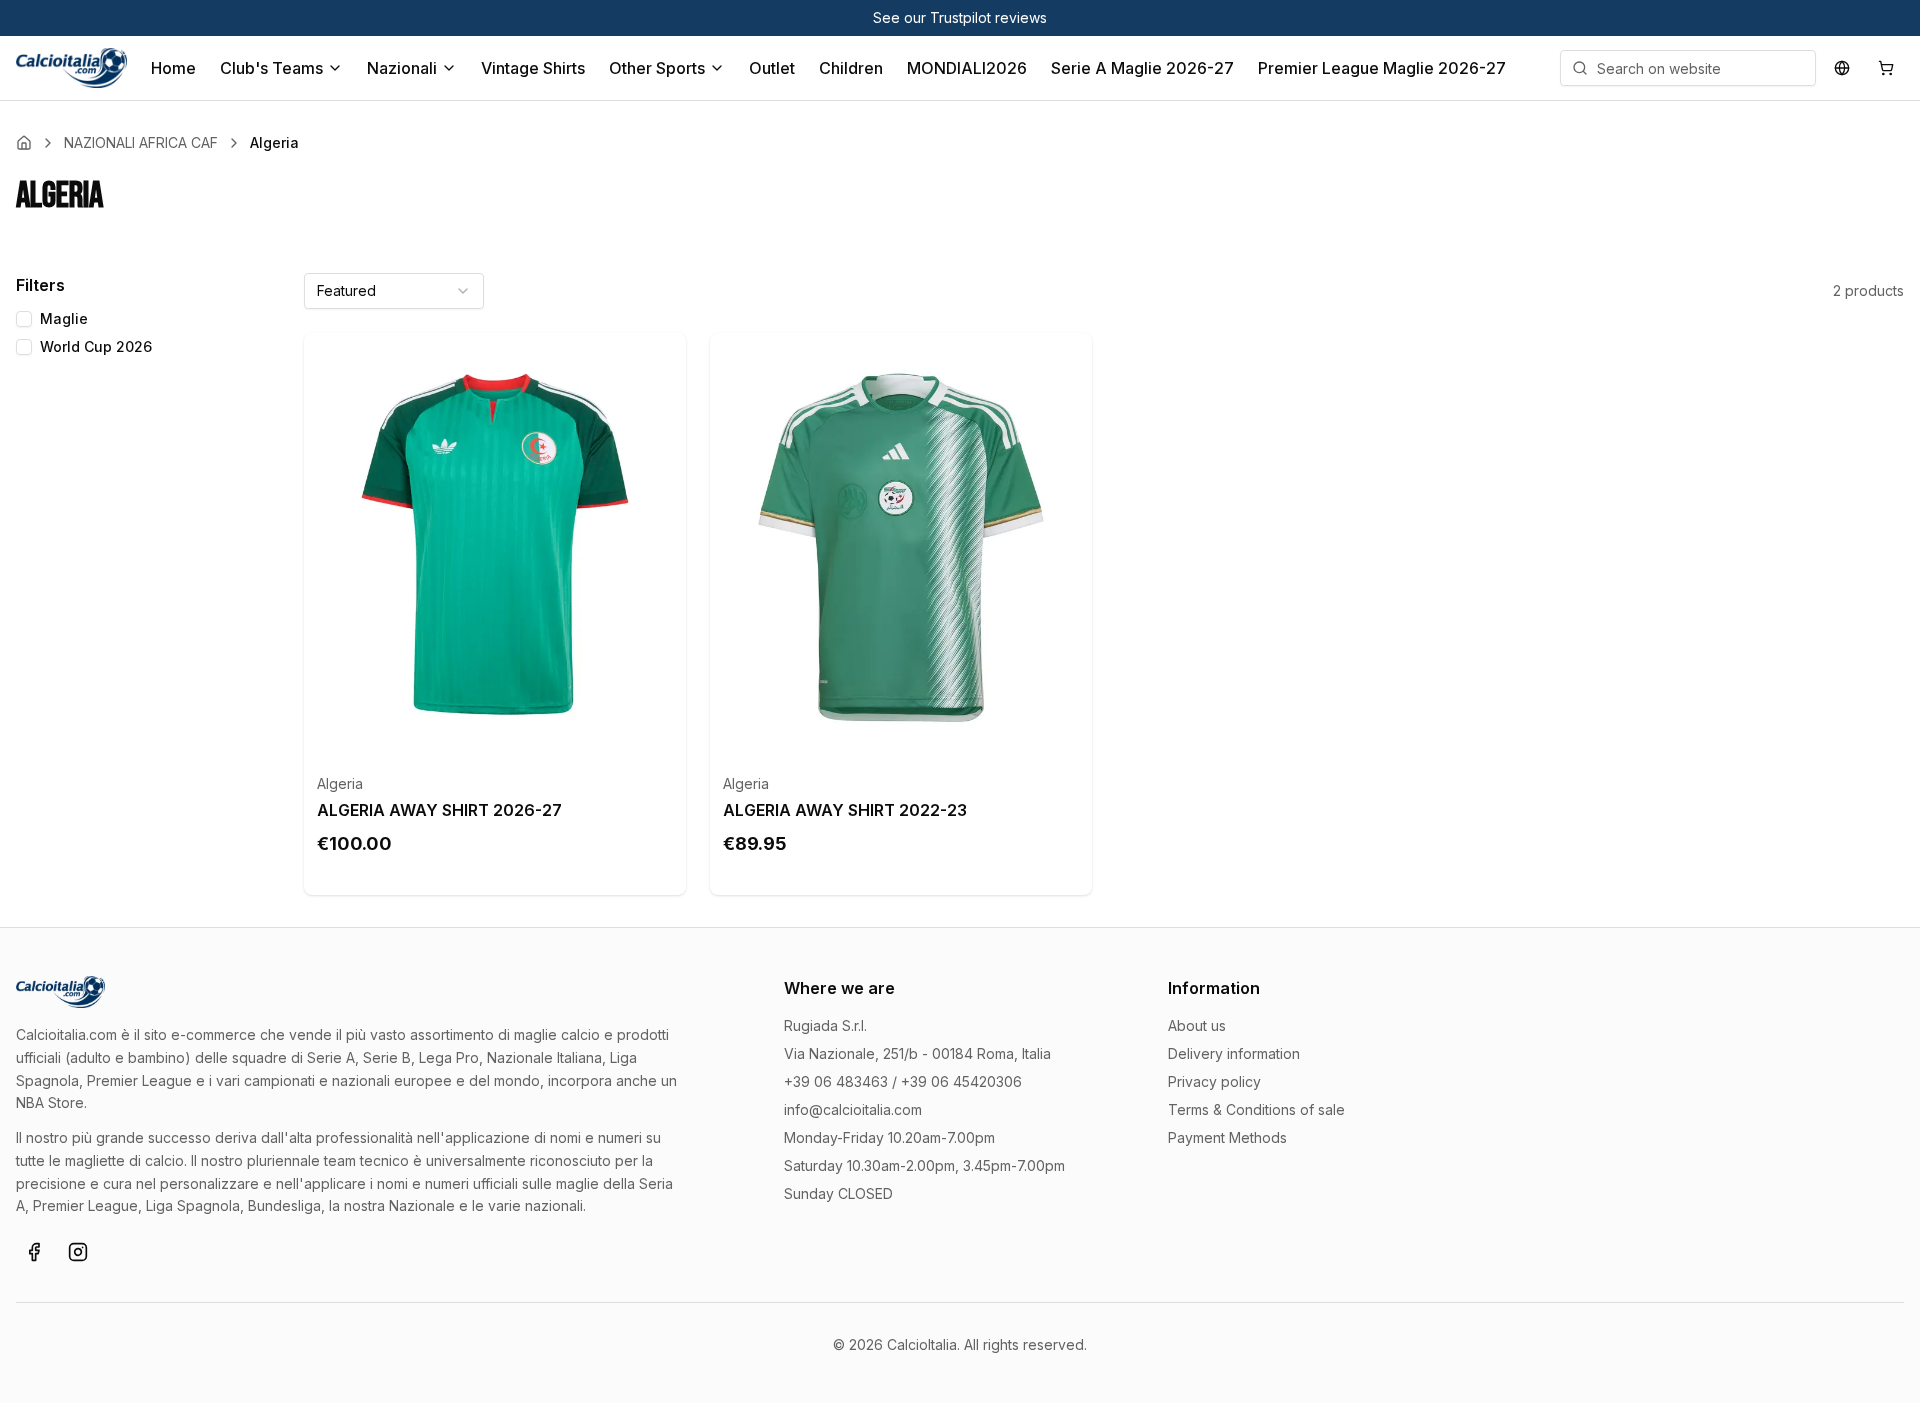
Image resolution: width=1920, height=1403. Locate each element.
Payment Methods (1227, 1137)
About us (1197, 1025)
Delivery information (1234, 1053)
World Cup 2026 (96, 346)
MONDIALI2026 (967, 68)
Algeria (340, 783)
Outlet (772, 68)
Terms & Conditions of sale (1256, 1109)
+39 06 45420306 (961, 1081)
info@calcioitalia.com (853, 1109)
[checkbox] (24, 319)
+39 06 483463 (836, 1081)
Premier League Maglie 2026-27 (1382, 68)
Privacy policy (1214, 1081)
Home (173, 68)
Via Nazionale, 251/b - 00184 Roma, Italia (917, 1053)
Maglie (64, 318)
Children (851, 68)
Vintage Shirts (533, 68)
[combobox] (394, 291)
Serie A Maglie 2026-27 (1142, 68)
